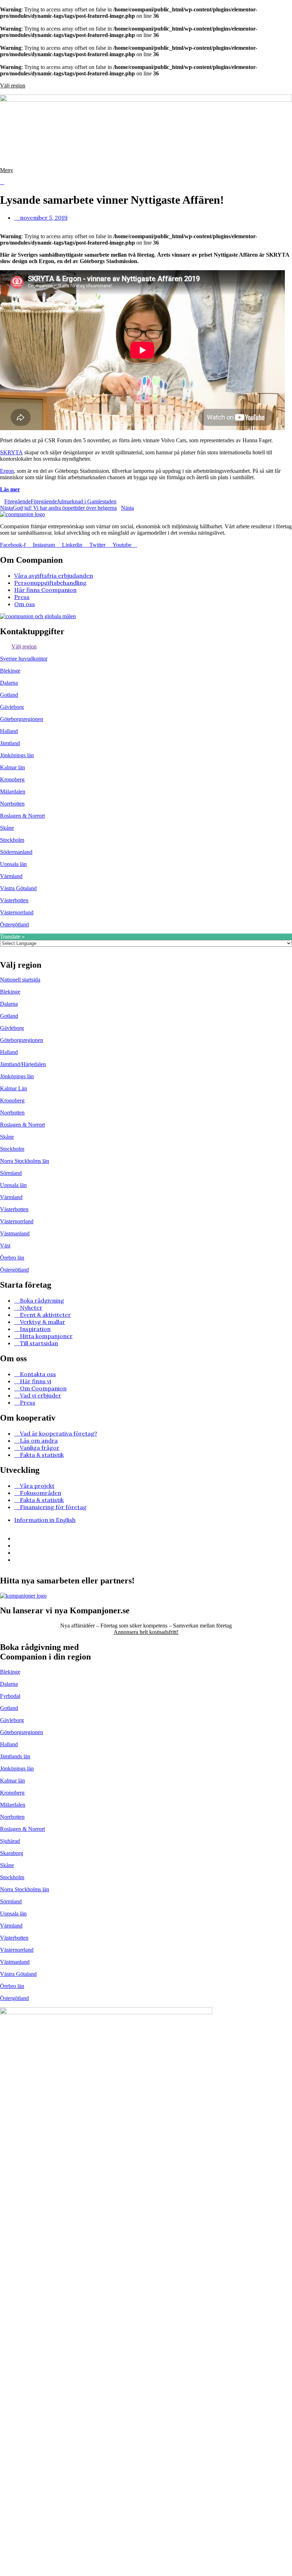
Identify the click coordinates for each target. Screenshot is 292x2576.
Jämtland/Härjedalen (23, 1064)
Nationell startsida (20, 980)
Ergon (7, 471)
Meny (7, 170)
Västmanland (15, 1233)
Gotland (9, 695)
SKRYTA (11, 452)
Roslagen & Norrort (22, 816)
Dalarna (9, 683)
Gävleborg (12, 707)
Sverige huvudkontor (24, 659)
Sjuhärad (10, 1841)
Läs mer (10, 489)
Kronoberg (12, 779)
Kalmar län (12, 767)
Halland (9, 731)
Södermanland (16, 852)
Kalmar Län (14, 1088)
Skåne (7, 828)
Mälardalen (13, 792)
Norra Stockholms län (25, 1161)
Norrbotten (12, 804)
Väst (5, 1246)
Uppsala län (13, 864)
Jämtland (10, 743)
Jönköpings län (17, 755)
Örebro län (12, 1258)
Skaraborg (12, 1853)
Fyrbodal (10, 1696)
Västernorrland (17, 912)
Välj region (13, 85)
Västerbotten (14, 900)
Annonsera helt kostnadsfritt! (146, 1632)
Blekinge (10, 671)
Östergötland (14, 924)
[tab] (146, 647)
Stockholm (12, 840)
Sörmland (11, 1173)
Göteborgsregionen (22, 719)
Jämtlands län (15, 1756)
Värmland (11, 876)
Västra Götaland (18, 888)
